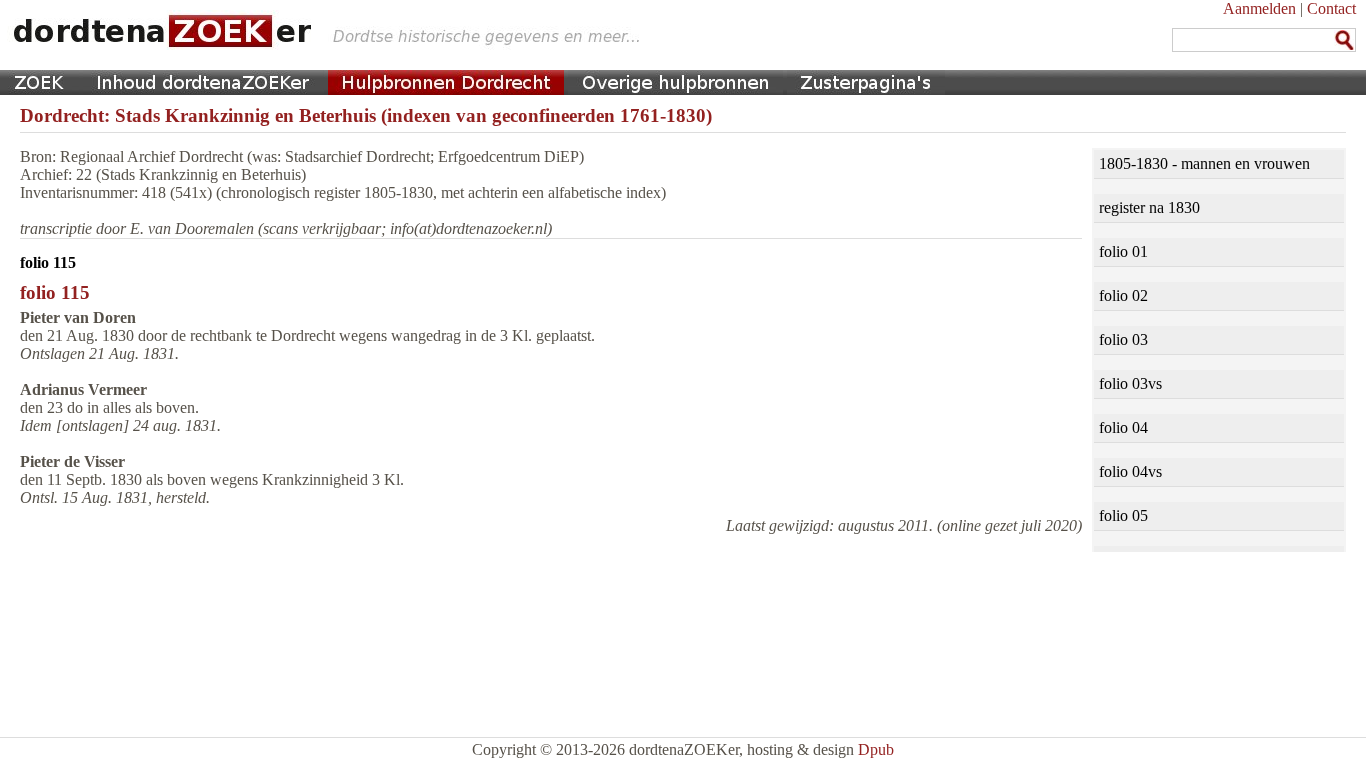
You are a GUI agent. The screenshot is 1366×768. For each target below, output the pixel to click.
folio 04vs (1130, 471)
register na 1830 (1149, 207)
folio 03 (1123, 339)
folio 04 (1123, 427)
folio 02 (1123, 295)
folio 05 (1123, 515)
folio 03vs (1130, 383)
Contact (1331, 8)
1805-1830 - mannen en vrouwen (1204, 163)
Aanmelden (1259, 8)
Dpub (876, 749)
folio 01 (1123, 251)
